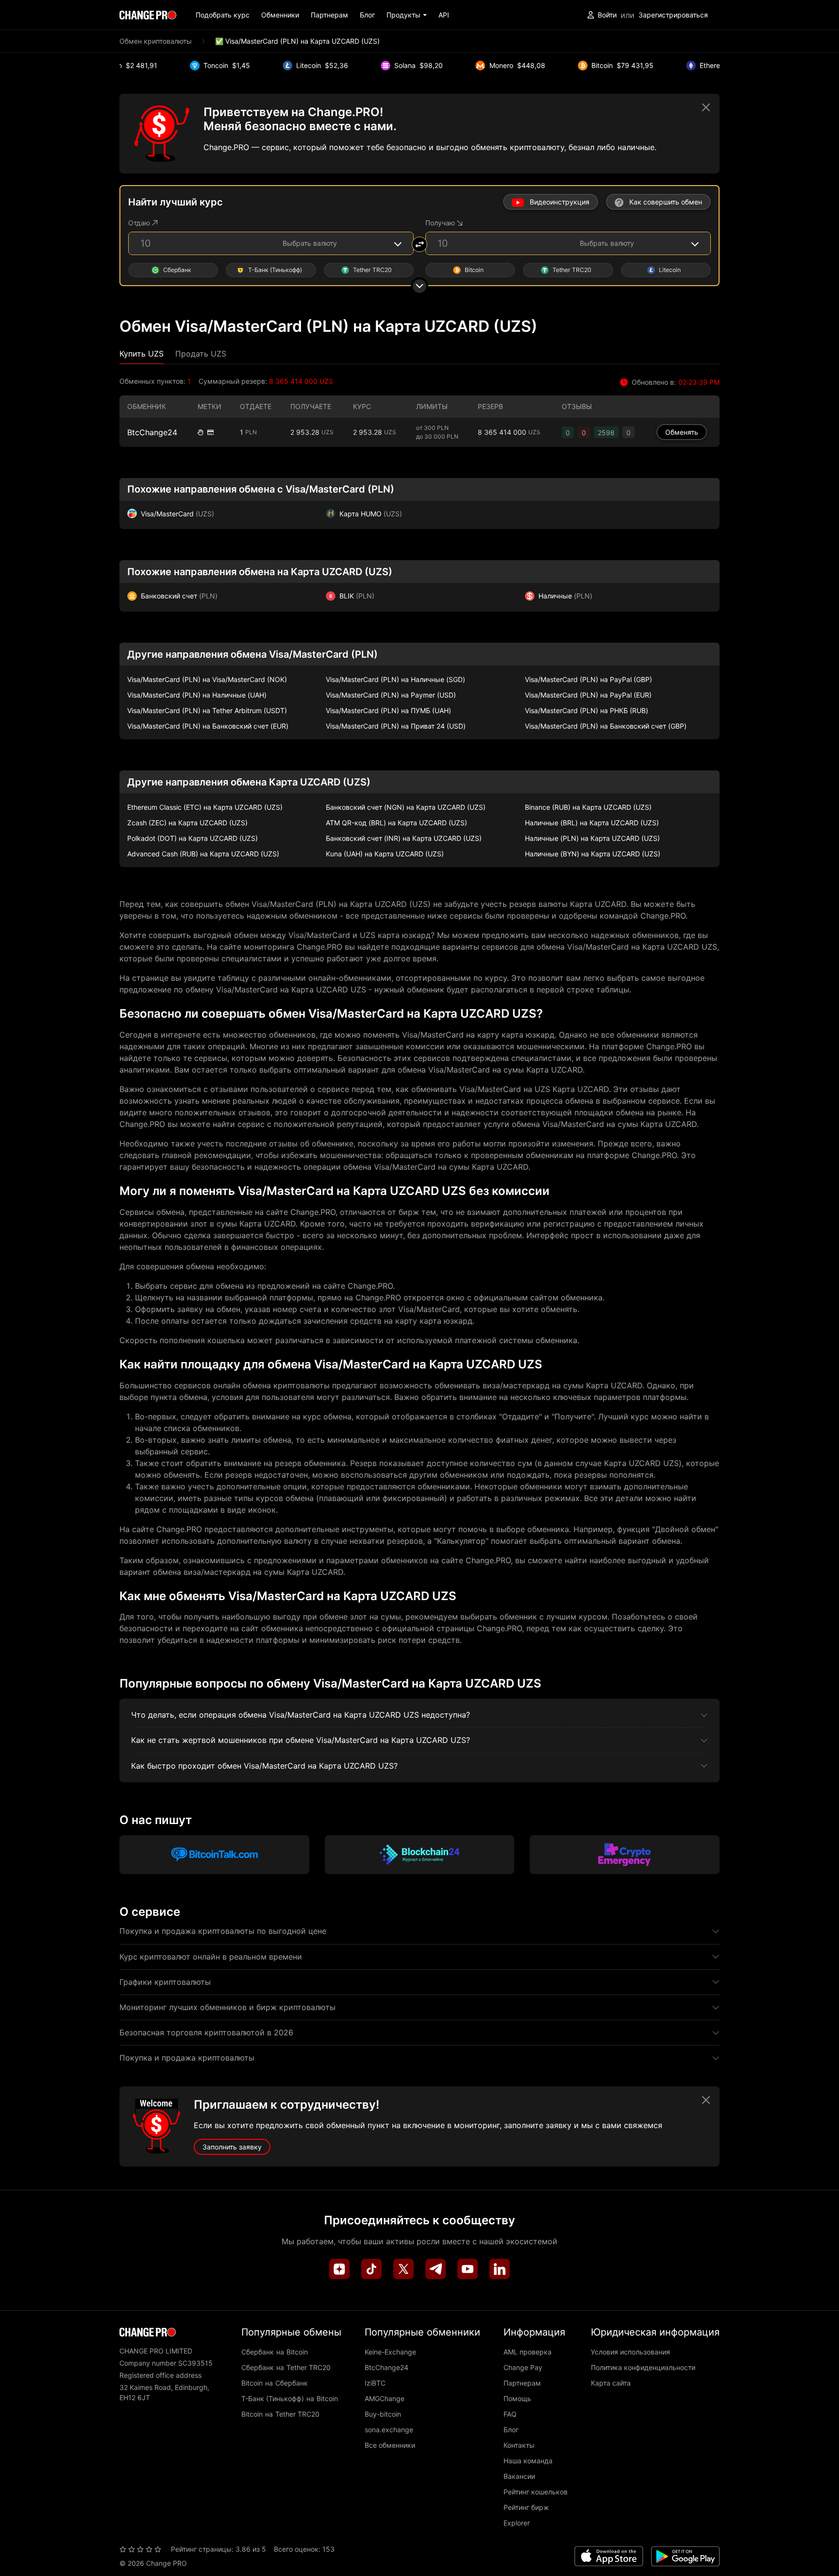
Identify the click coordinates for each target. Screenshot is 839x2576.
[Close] (706, 107)
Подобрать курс (223, 15)
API (444, 15)
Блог (367, 15)
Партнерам (329, 15)
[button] (407, 15)
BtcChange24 (152, 432)
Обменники (280, 15)
